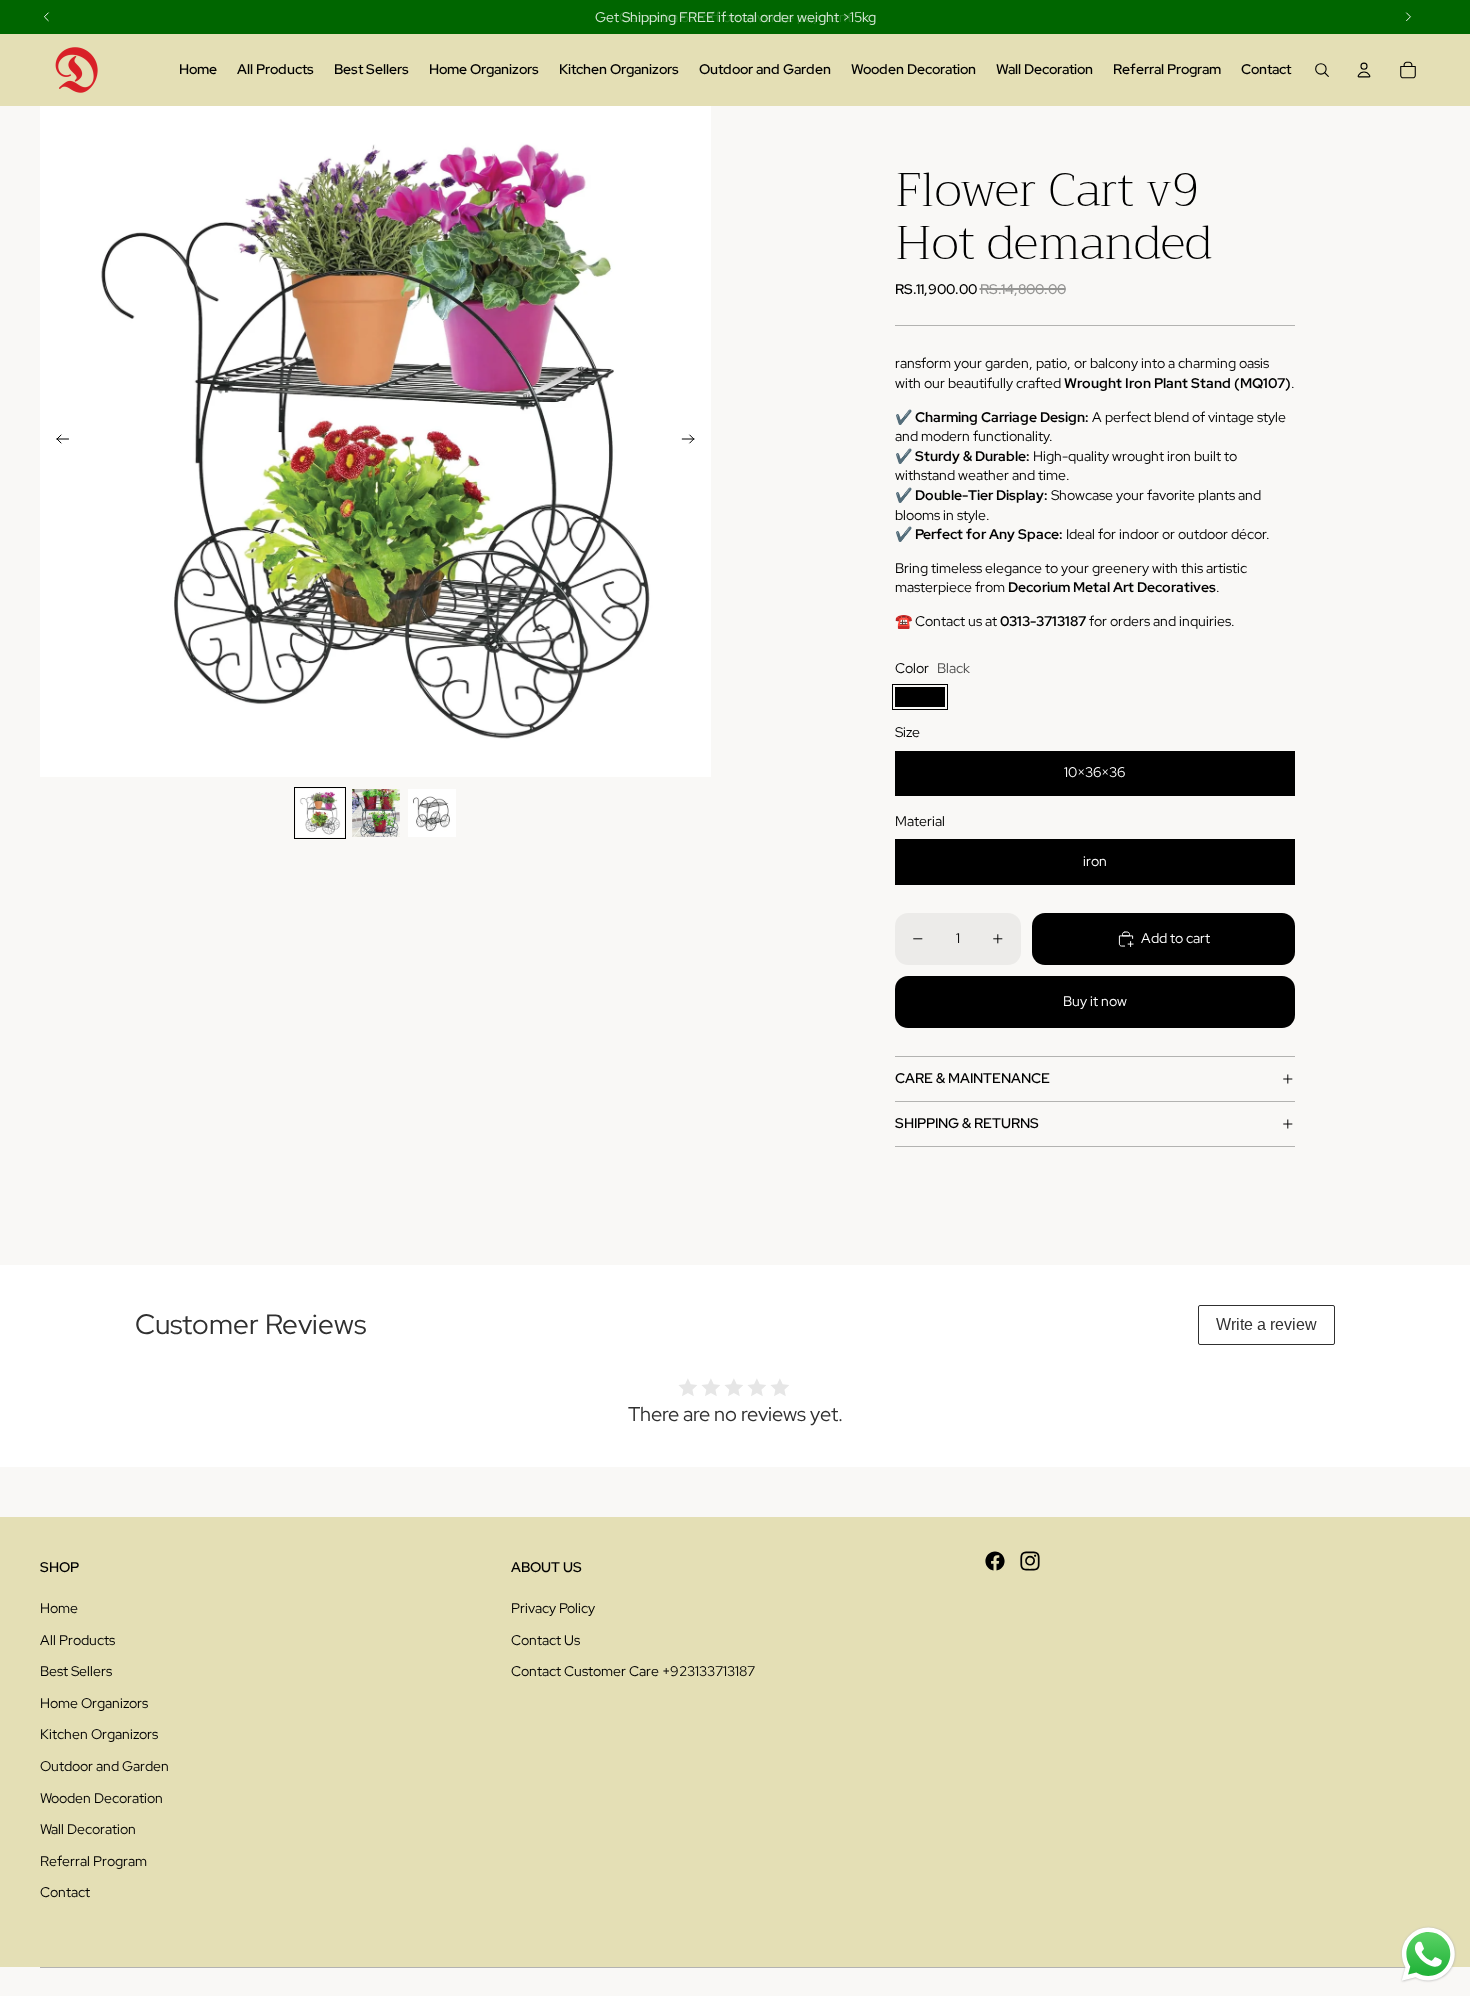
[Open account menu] (1364, 70)
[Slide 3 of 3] (432, 813)
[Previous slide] (56, 442)
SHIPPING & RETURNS (967, 1123)
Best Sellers (76, 1671)
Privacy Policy (553, 1608)
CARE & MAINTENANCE (972, 1078)
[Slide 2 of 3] (376, 813)
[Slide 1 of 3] (320, 813)
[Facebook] (995, 1561)
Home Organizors (94, 1703)
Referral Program (93, 1861)
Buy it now (1095, 1001)
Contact (65, 1892)
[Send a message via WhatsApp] (1428, 1954)
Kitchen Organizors (99, 1734)
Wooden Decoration (101, 1798)
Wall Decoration (88, 1829)
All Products (77, 1640)
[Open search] (1322, 70)
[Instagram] (1030, 1561)
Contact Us (545, 1640)
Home (59, 1608)
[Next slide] (694, 442)
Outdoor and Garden (104, 1766)
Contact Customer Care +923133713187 (633, 1671)
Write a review (1266, 1324)
